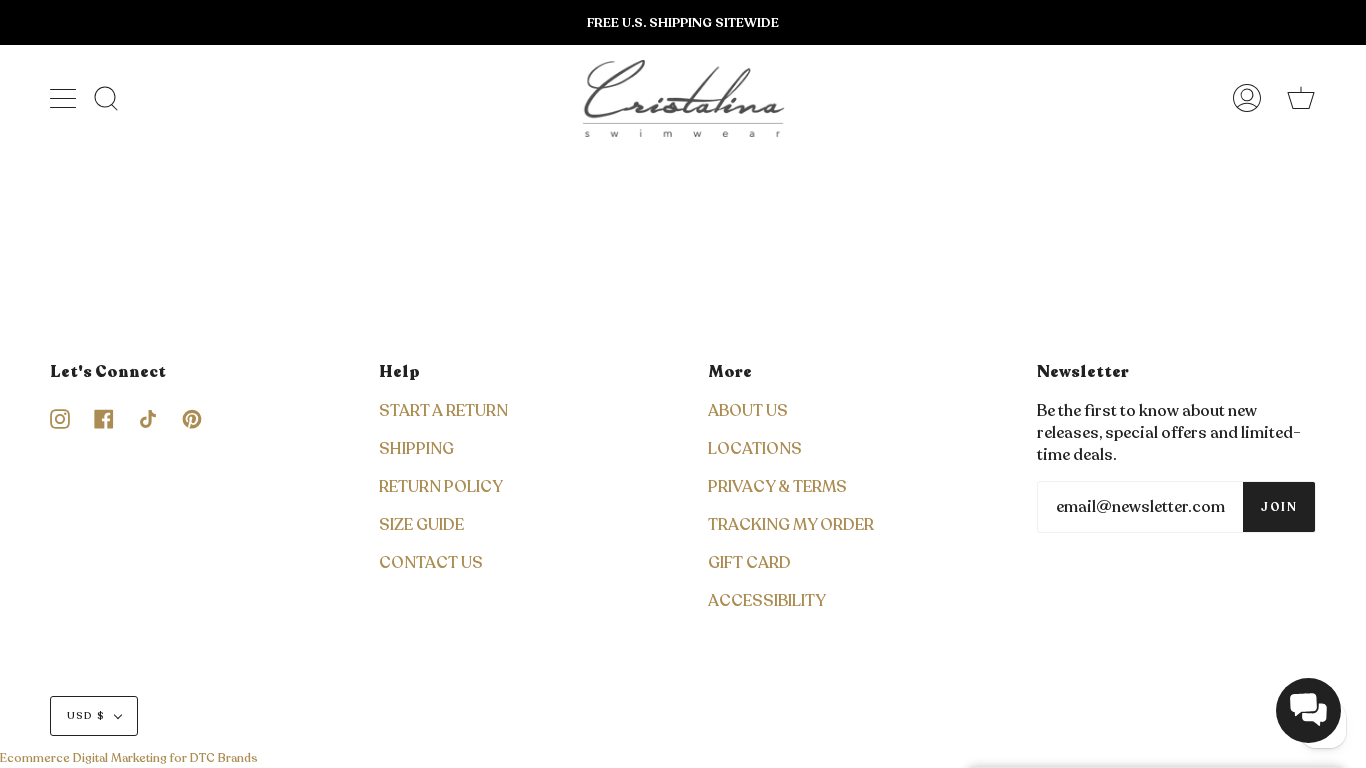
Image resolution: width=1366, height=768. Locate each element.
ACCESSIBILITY (767, 601)
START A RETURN (443, 411)
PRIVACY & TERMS (777, 487)
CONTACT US (431, 563)
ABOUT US (748, 411)
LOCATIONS (755, 449)
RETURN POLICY (441, 487)
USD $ (86, 716)
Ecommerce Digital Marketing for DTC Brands (129, 758)
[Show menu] (65, 98)
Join (1279, 507)
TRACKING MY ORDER (791, 525)
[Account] (1247, 98)
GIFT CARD (749, 563)
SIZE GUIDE (421, 525)
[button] (1308, 710)
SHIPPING (416, 449)
